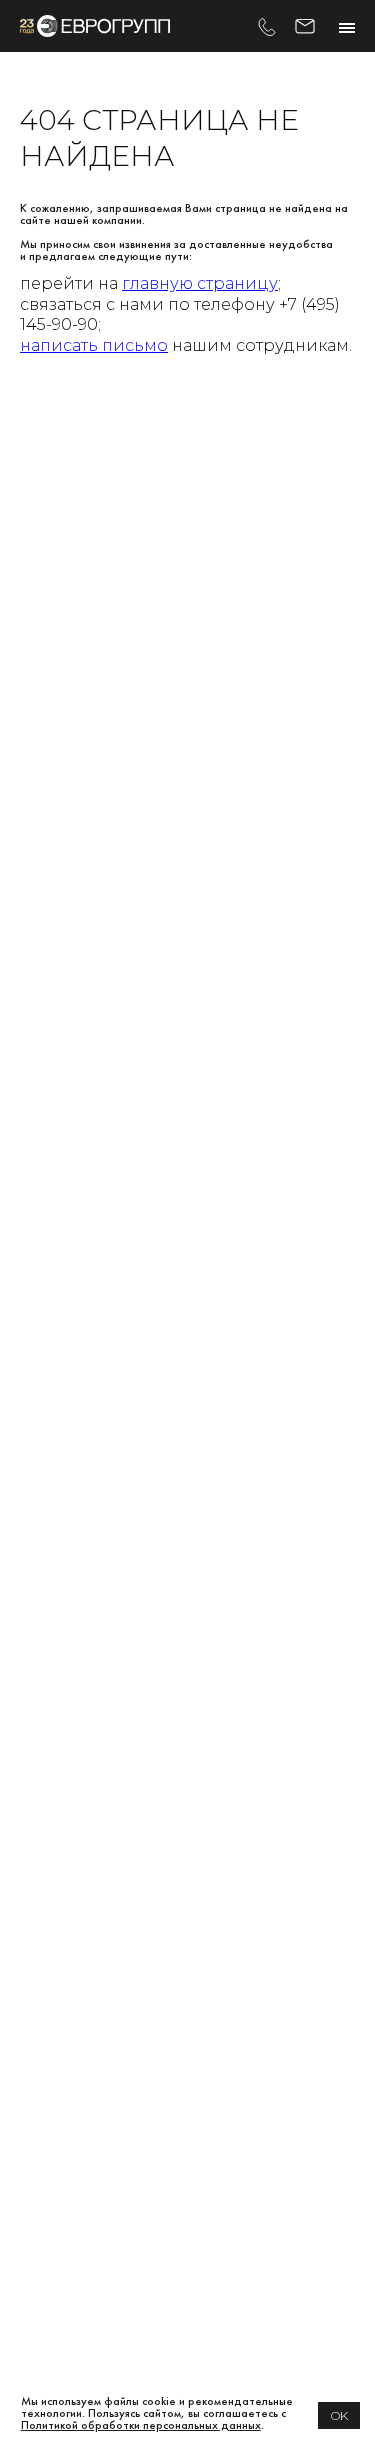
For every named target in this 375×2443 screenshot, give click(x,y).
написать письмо (94, 345)
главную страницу (200, 283)
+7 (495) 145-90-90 (267, 26)
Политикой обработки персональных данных (141, 2425)
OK (339, 2415)
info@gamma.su (304, 24)
